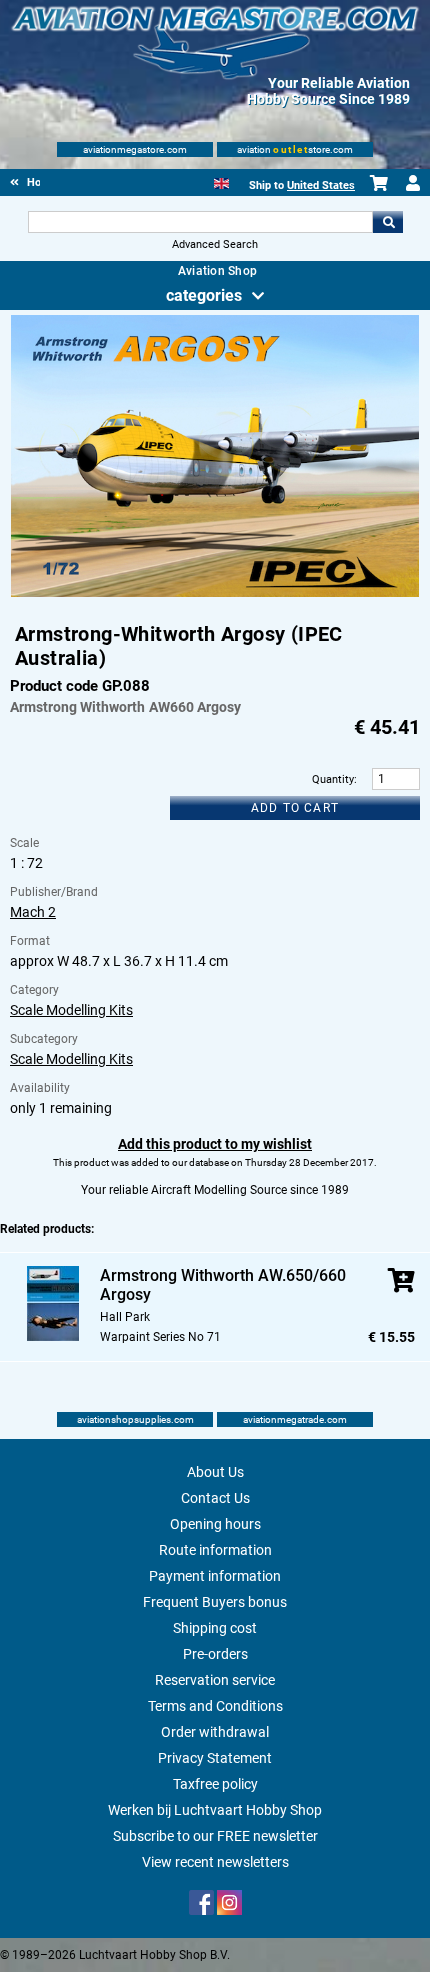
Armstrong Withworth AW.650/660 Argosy (223, 1285)
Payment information (215, 1576)
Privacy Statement (215, 1758)
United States (321, 185)
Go (388, 222)
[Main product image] (215, 593)
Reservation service (215, 1680)
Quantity (333, 779)
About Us (215, 1472)
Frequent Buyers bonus (215, 1602)
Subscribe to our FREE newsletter (215, 1836)
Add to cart (295, 808)
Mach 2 (33, 912)
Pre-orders (215, 1654)
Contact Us (215, 1498)
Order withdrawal (215, 1732)
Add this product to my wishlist (215, 1144)
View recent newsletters (215, 1862)
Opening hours (215, 1524)
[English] (221, 181)
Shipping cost (215, 1628)
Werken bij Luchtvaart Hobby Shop (215, 1810)
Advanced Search (215, 244)
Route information (215, 1550)
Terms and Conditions (215, 1706)
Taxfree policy (215, 1784)
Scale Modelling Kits (71, 1010)
